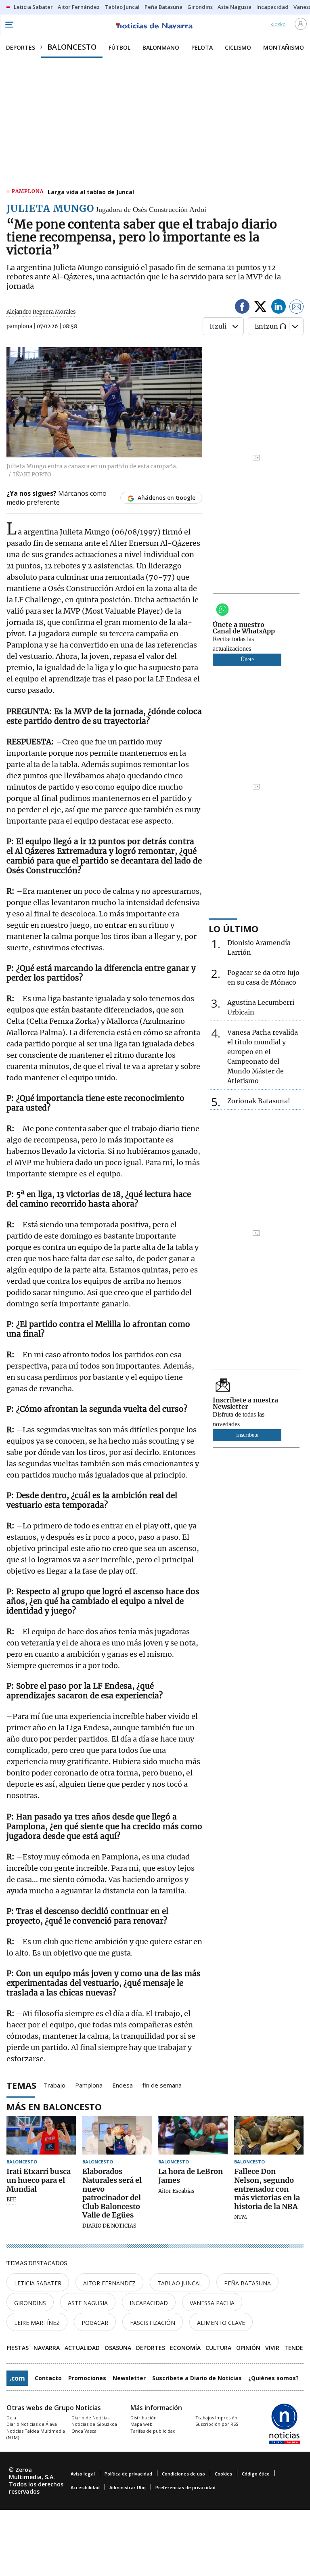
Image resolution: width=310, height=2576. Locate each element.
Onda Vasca (84, 2431)
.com (17, 2378)
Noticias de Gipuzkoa (94, 2424)
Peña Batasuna (247, 2283)
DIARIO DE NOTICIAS (109, 2226)
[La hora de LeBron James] (193, 2135)
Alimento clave (221, 2323)
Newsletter (129, 2378)
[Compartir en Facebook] (242, 308)
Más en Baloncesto (54, 2106)
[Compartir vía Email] (297, 308)
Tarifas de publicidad (153, 2431)
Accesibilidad (85, 2487)
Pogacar (95, 2323)
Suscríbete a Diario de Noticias (197, 2378)
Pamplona (89, 2085)
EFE (11, 2200)
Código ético (256, 2474)
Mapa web (141, 2424)
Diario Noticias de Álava (32, 2424)
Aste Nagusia (88, 2303)
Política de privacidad (128, 2474)
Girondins (30, 2303)
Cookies (223, 2474)
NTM (241, 2217)
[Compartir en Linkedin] (279, 308)
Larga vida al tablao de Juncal (91, 192)
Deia (11, 2418)
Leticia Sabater (38, 2283)
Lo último (234, 929)
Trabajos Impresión (216, 2418)
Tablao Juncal (180, 2283)
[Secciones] (9, 25)
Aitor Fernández (109, 2283)
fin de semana (162, 2085)
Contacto (48, 2378)
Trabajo (54, 2085)
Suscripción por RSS (217, 2424)
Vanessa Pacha (212, 2303)
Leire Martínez (37, 2323)
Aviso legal (83, 2474)
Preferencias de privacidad (185, 2487)
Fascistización (153, 2323)
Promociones (87, 2378)
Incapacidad (149, 2303)
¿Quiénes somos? (273, 2378)
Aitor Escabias (176, 2191)
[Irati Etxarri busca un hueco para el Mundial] (41, 2135)
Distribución (143, 2418)
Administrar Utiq (128, 2487)
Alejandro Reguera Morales (41, 312)
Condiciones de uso (183, 2474)
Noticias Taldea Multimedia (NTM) (36, 2434)
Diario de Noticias (90, 2418)
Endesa (123, 2085)
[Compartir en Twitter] (260, 308)
